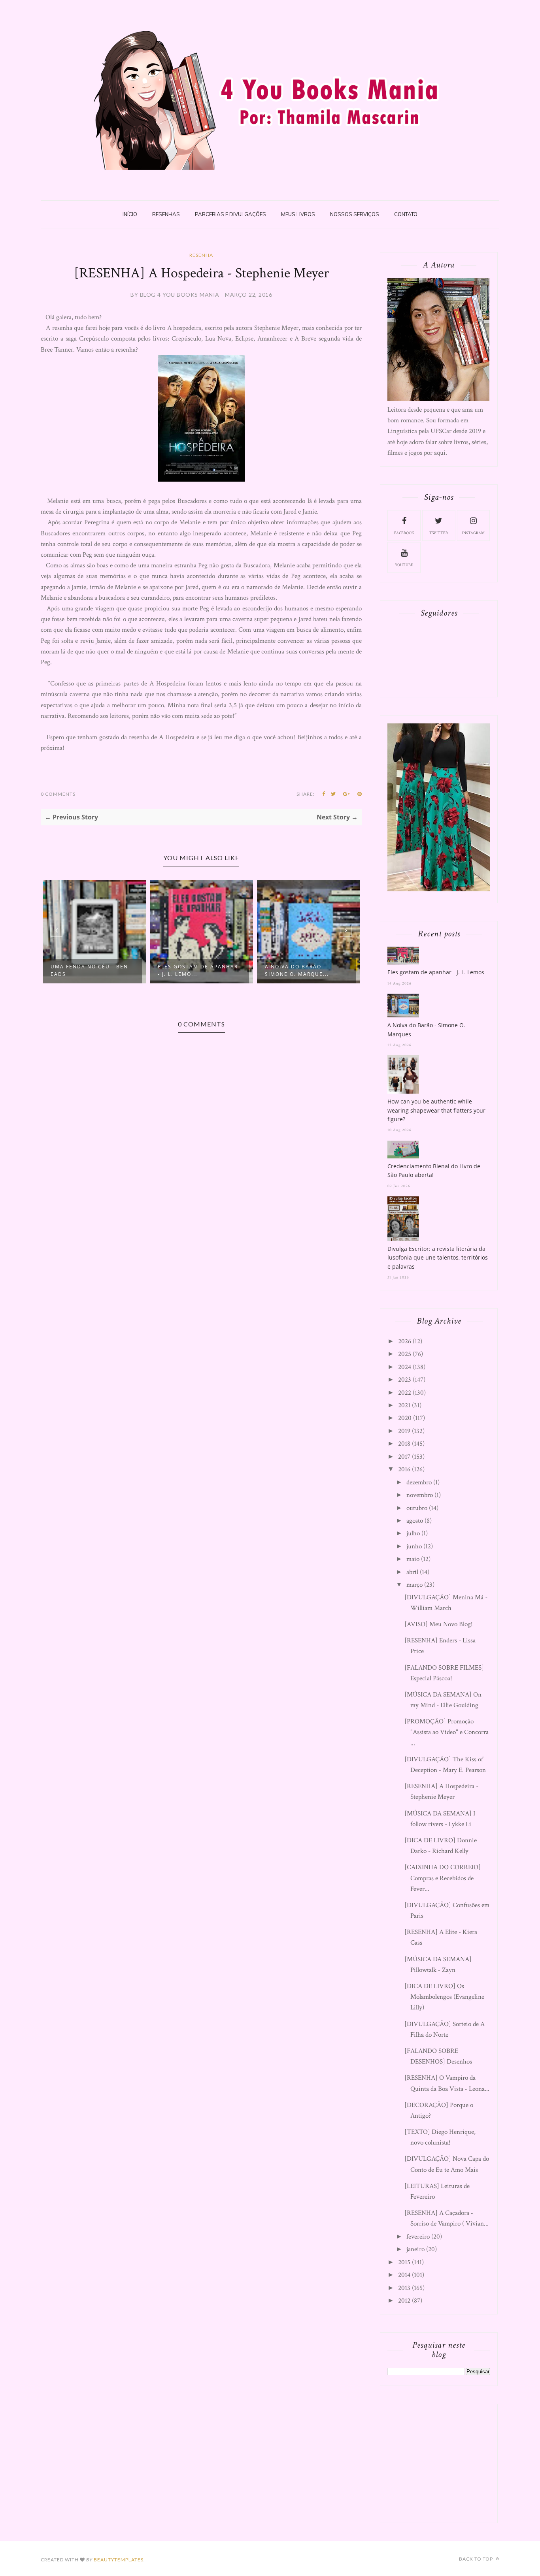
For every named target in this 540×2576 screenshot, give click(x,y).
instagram (473, 533)
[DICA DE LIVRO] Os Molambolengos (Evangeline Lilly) (444, 1997)
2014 (404, 2275)
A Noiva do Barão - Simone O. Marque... (219, 970)
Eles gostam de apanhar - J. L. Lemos (436, 972)
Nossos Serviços (355, 214)
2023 (405, 1380)
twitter (439, 533)
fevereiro (418, 2237)
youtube (404, 565)
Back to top (477, 2559)
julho (413, 1533)
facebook (404, 533)
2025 (405, 1354)
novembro (420, 1495)
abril (412, 1572)
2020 (405, 1418)
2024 (405, 1367)
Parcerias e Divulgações (230, 214)
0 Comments (58, 794)
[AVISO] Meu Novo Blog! (439, 1624)
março (414, 1585)
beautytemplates (119, 2560)
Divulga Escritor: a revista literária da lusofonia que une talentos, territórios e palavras (438, 1258)
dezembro (419, 1482)
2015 (404, 2262)
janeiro (415, 2249)
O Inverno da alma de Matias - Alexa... (329, 970)
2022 (405, 1393)
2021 (404, 1405)
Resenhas (166, 214)
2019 (404, 1431)
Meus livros (298, 214)
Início (130, 214)
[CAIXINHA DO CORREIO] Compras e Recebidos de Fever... (443, 1878)
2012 (404, 2301)
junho (414, 1546)
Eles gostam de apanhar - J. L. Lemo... (120, 970)
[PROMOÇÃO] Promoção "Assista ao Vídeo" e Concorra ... (447, 1732)
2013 (404, 2288)
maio (413, 1559)
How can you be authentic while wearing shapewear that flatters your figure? (436, 1110)
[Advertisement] (447, 2461)
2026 (405, 1341)
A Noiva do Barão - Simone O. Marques (426, 1029)
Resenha (201, 255)
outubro (417, 1508)
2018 (404, 1444)
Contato (406, 214)
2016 (404, 1469)
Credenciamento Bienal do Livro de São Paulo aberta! (434, 1170)
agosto (415, 1521)
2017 (404, 1457)
